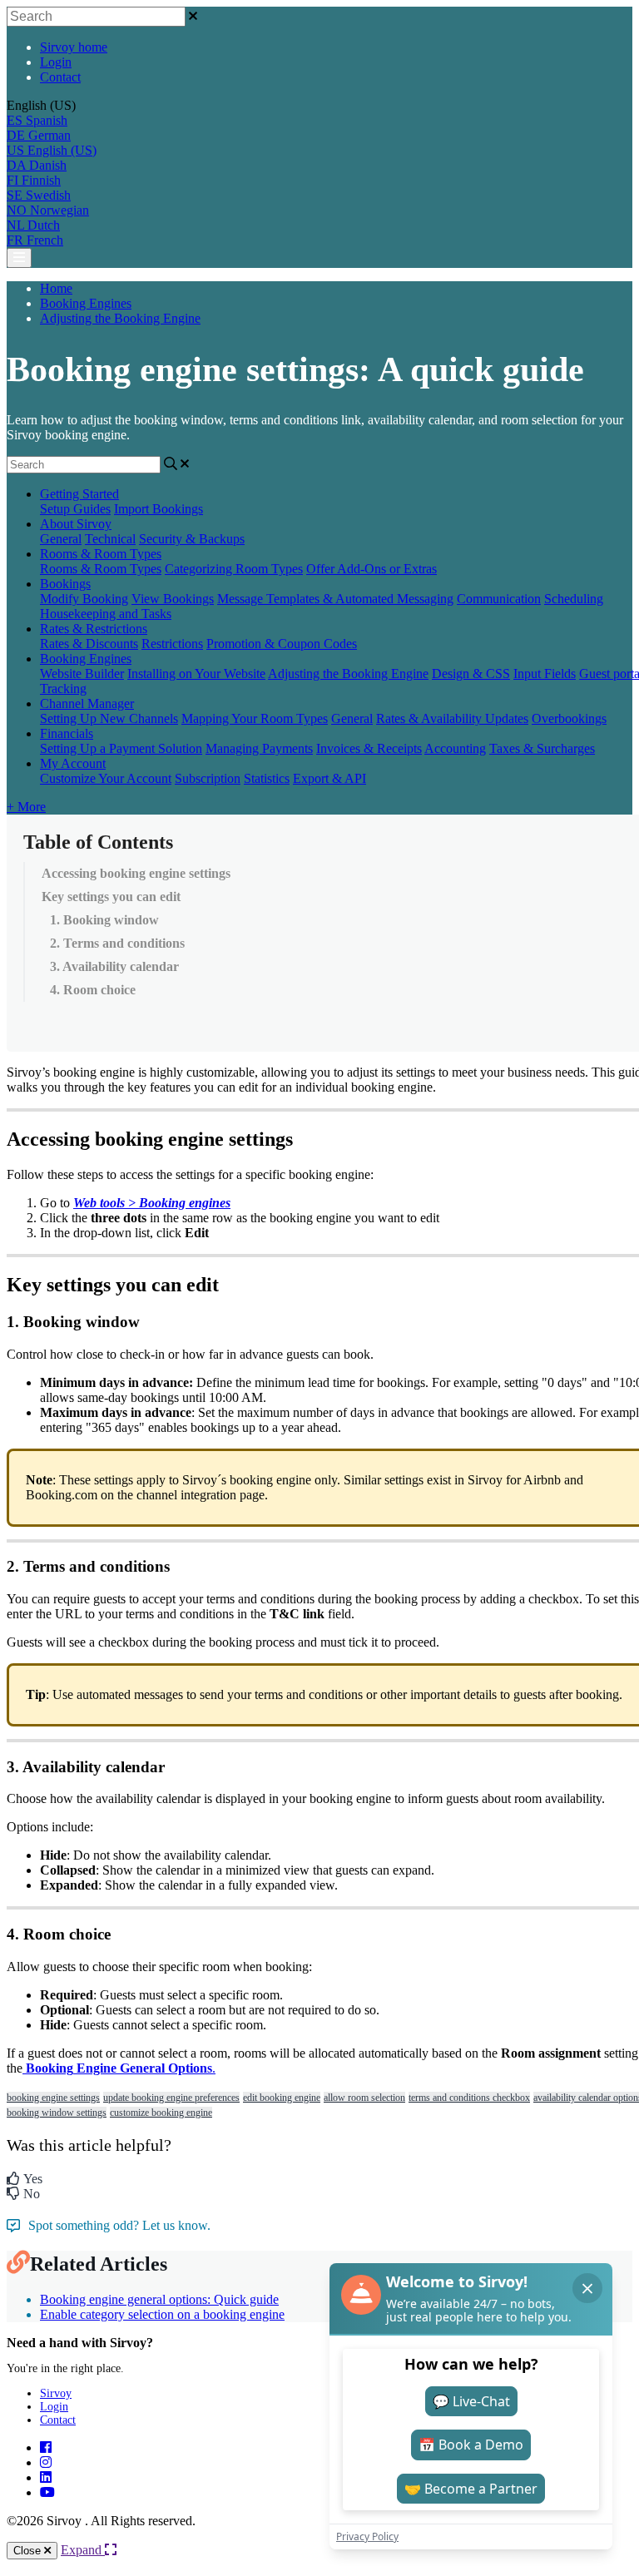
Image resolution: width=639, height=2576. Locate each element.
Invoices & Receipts (369, 748)
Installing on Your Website (196, 674)
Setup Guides (75, 509)
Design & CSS (471, 674)
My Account (73, 763)
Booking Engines (86, 303)
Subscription (208, 778)
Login (56, 62)
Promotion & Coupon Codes (282, 644)
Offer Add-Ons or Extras (372, 569)
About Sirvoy (76, 524)
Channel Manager (87, 703)
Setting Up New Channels (109, 718)
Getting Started (79, 494)
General (61, 539)
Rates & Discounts (89, 644)
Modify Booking (84, 599)
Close (29, 2551)
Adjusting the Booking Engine (120, 318)
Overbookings (569, 718)
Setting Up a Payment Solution (121, 748)
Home (56, 288)
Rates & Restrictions (94, 629)
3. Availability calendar (114, 966)
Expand (83, 2550)
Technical (110, 539)
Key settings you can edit (111, 897)
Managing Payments (259, 748)
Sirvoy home (74, 47)
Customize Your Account (106, 778)
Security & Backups (192, 539)
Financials (67, 733)
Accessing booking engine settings (136, 873)
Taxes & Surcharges (542, 748)
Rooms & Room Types (101, 554)
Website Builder (82, 674)
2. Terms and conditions (117, 943)
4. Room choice (93, 990)
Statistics (267, 778)
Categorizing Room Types (234, 569)
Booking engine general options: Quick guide (159, 2299)
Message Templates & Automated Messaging (335, 599)
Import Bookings (159, 509)
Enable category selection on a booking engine (162, 2314)
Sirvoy (56, 2393)
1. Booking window (104, 920)
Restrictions (172, 644)
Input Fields (545, 674)
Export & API (329, 778)
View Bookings (173, 599)
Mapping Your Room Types (255, 718)
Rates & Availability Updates (452, 718)
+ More (26, 807)
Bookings (65, 584)
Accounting (455, 748)
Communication (499, 599)
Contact (60, 77)
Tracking (63, 689)
